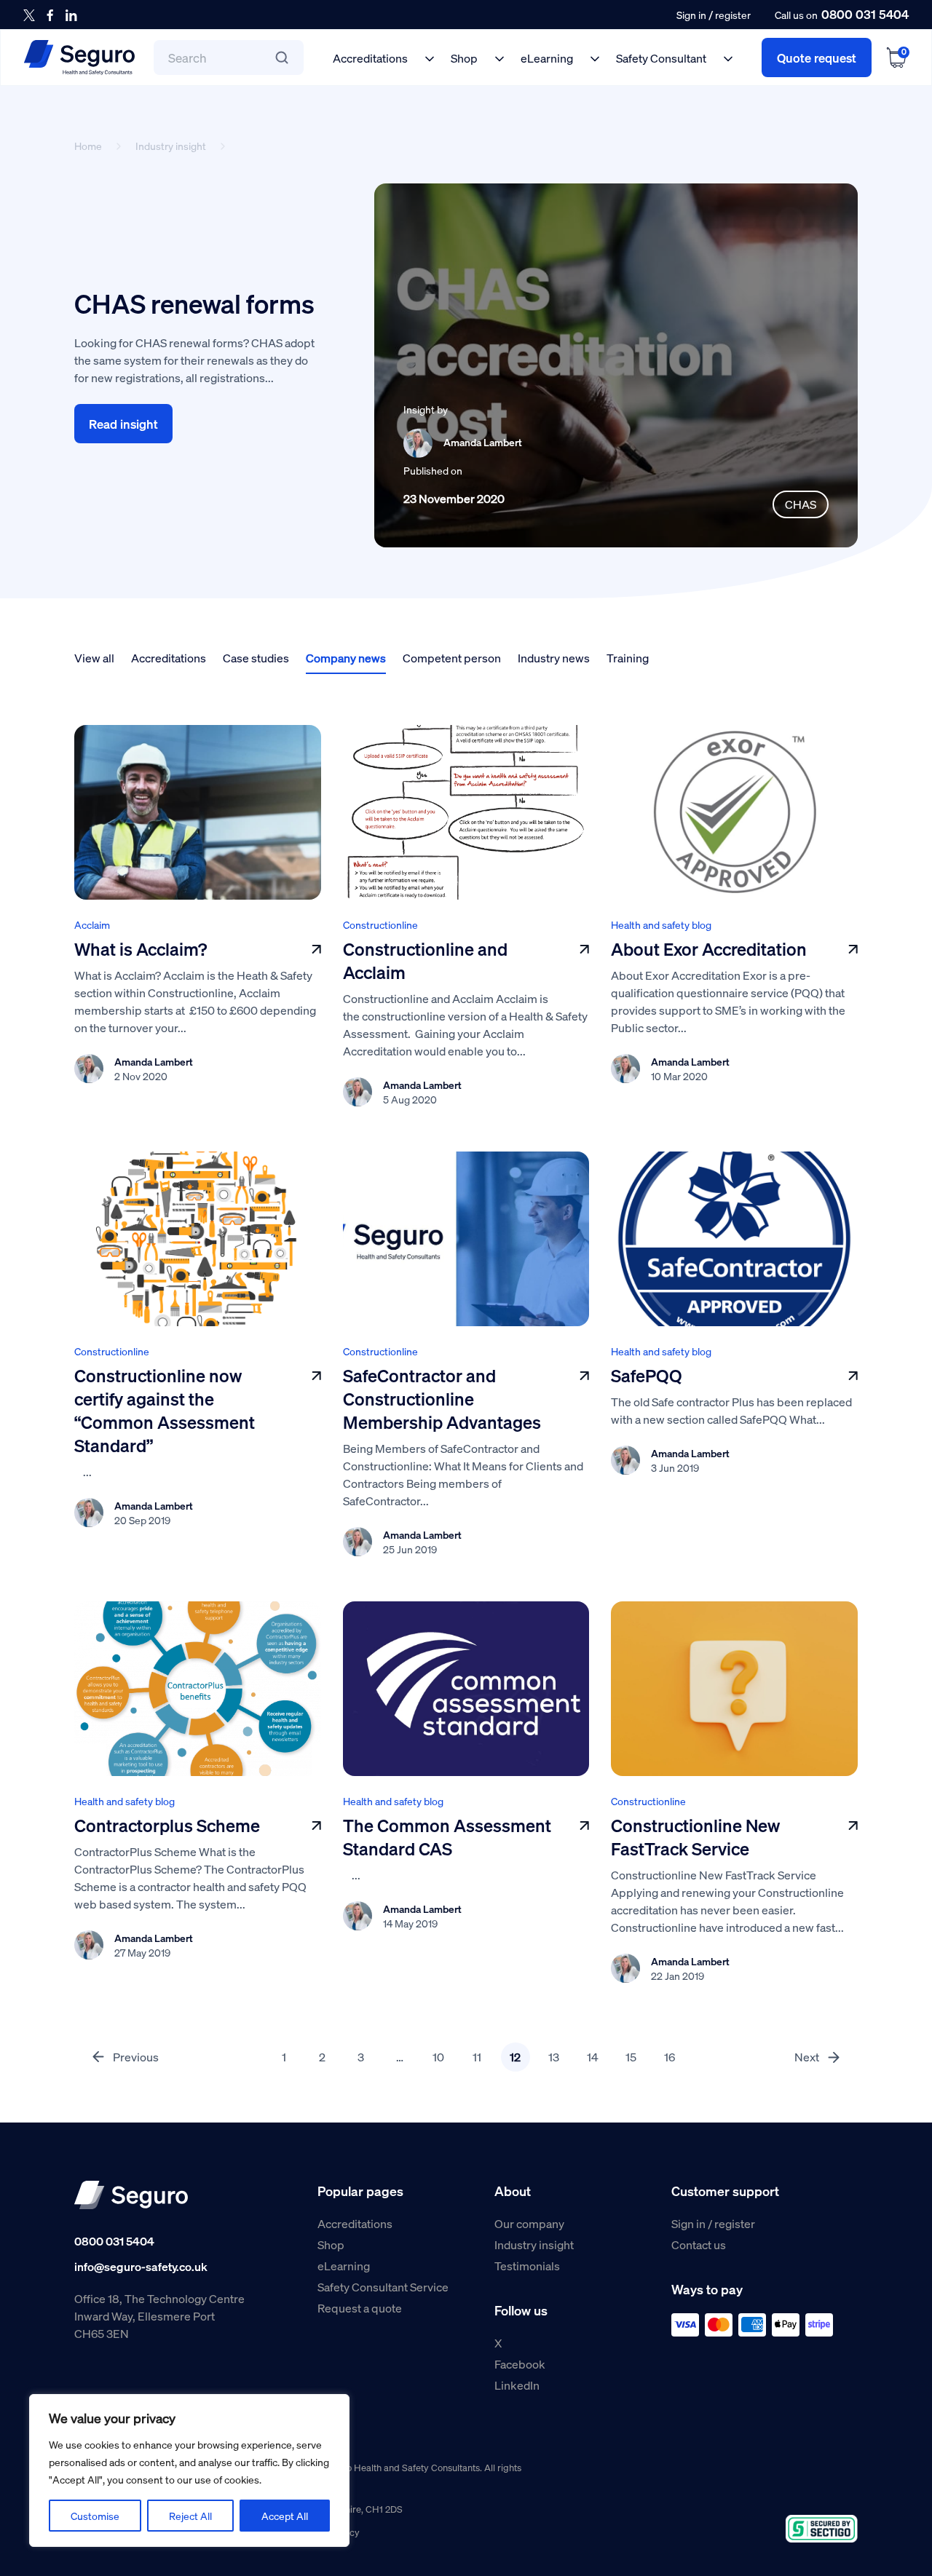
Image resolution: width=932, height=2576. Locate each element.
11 (477, 2057)
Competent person (452, 658)
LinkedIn (517, 2385)
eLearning (547, 58)
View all (94, 658)
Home (88, 146)
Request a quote (360, 2308)
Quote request (817, 58)
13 (554, 2057)
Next (807, 2057)
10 (438, 2057)
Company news (346, 658)
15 (631, 2057)
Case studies (256, 658)
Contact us (699, 2244)
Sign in (691, 15)
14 (593, 2057)
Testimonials (527, 2266)
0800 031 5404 (865, 14)
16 (670, 2057)
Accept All (285, 2516)
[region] (189, 2470)
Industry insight (171, 146)
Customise (95, 2516)
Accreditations (370, 58)
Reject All (190, 2516)
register (733, 15)
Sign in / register (713, 2223)
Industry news (554, 658)
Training (628, 658)
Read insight (123, 424)
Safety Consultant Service (383, 2287)
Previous (136, 2057)
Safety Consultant (661, 58)
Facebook (520, 2364)
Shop (464, 58)
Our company (529, 2223)
